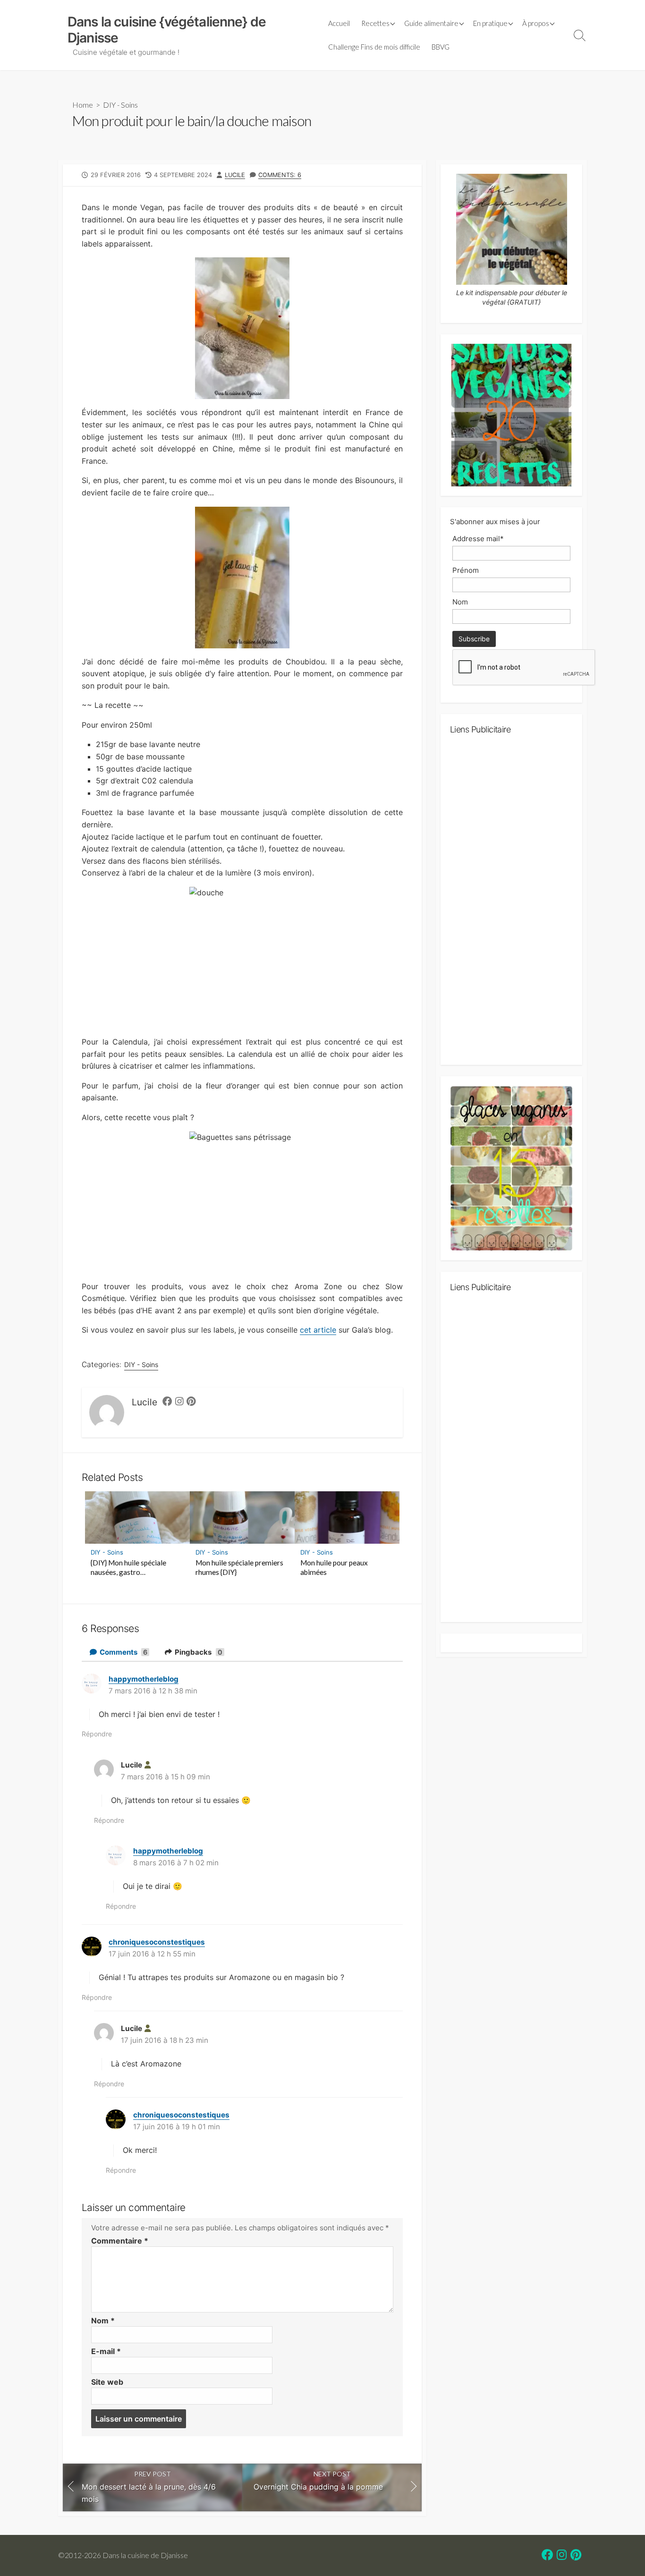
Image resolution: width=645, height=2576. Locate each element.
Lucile (235, 175)
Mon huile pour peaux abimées (334, 1567)
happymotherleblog (144, 1679)
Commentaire (120, 2241)
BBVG (441, 47)
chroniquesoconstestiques (157, 1942)
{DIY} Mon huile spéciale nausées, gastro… (128, 1567)
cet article (318, 1330)
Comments (123, 1652)
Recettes (375, 23)
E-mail (106, 2351)
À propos (536, 23)
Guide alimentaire (431, 23)
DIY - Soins (120, 105)
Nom (103, 2321)
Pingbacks (198, 1652)
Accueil (339, 23)
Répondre (97, 1734)
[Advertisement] (511, 904)
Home (83, 105)
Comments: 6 (280, 175)
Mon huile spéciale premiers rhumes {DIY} (239, 1567)
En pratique (490, 23)
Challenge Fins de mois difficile (374, 47)
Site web (107, 2382)
